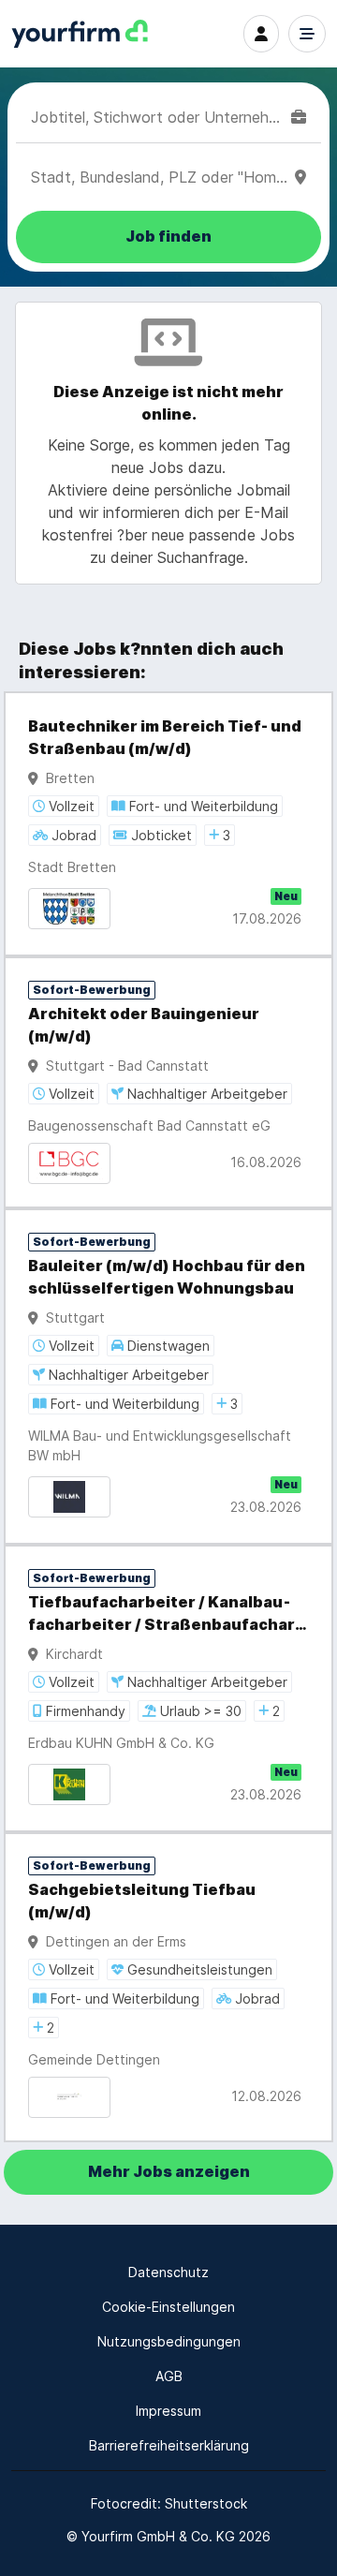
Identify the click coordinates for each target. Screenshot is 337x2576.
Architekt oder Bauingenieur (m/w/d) (144, 1025)
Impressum (168, 2411)
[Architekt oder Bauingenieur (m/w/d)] (168, 1082)
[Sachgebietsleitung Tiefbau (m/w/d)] (168, 1987)
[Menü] (307, 34)
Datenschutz (168, 2272)
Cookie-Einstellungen (168, 2307)
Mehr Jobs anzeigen (169, 2172)
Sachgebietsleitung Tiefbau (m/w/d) (142, 1901)
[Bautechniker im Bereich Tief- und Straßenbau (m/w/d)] (168, 824)
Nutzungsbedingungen (169, 2341)
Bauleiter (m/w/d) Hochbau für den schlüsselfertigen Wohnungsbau (167, 1277)
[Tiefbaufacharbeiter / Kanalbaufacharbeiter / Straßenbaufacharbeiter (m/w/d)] (168, 1688)
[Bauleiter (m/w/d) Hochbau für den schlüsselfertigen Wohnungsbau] (168, 1377)
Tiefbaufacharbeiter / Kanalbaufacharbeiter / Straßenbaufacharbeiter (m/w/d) (165, 1615)
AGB (169, 2376)
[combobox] (157, 117)
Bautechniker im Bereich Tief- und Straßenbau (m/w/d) (165, 738)
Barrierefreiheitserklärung (169, 2445)
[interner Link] (80, 34)
